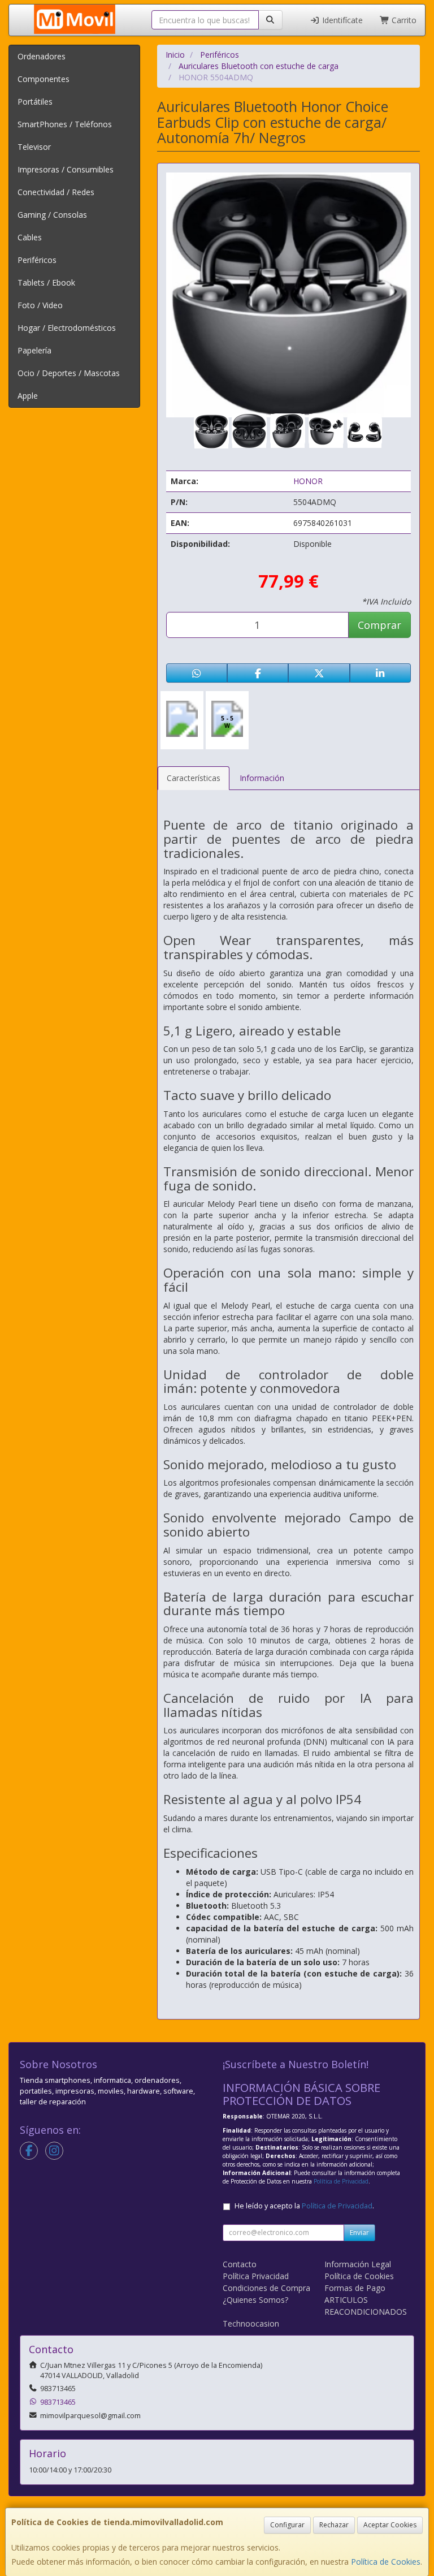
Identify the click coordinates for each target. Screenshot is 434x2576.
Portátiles (35, 102)
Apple (28, 396)
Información (262, 778)
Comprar (379, 625)
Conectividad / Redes (56, 192)
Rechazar (334, 2525)
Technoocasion (251, 2323)
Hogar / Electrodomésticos (67, 328)
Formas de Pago (355, 2288)
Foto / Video (40, 305)
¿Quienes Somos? (255, 2300)
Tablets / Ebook (46, 282)
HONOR (308, 481)
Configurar (287, 2525)
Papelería (34, 350)
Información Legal (358, 2264)
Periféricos (37, 260)
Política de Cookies (386, 2562)
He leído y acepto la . (304, 2206)
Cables (30, 237)
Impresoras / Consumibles (66, 169)
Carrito (403, 20)
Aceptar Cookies (390, 2525)
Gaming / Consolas (52, 215)
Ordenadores (42, 56)
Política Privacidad (256, 2276)
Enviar (359, 2232)
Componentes (44, 79)
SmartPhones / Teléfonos (65, 124)
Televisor (34, 147)
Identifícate (341, 20)
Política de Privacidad (341, 2181)
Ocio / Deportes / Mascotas (69, 373)
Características (194, 778)
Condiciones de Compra (266, 2288)
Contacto (240, 2264)
